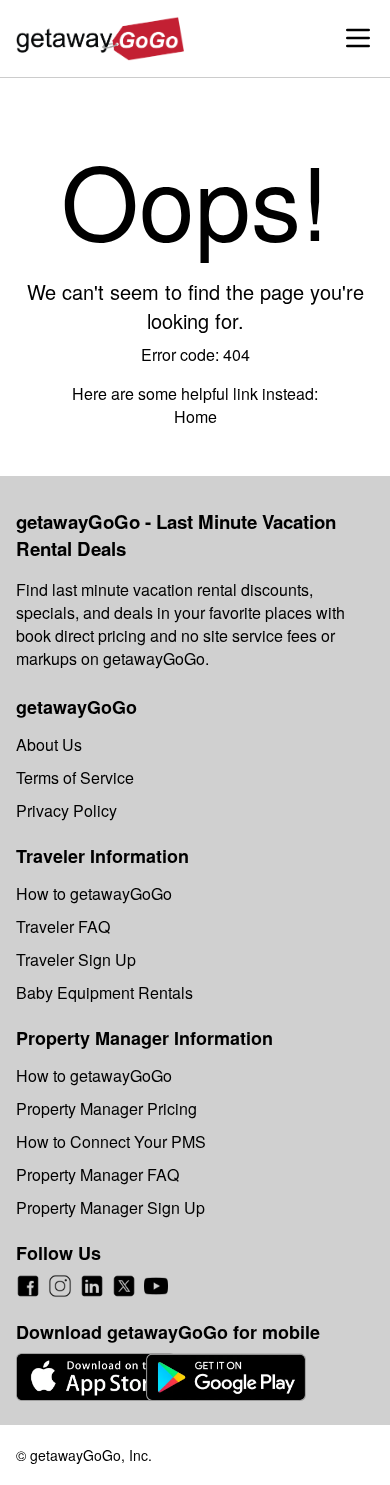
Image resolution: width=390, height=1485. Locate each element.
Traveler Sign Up (76, 959)
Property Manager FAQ (97, 1174)
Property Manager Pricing (106, 1108)
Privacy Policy (66, 810)
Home (195, 416)
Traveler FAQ (63, 926)
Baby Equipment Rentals (104, 992)
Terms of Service (75, 777)
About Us (49, 744)
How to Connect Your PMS (111, 1141)
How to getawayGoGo (94, 893)
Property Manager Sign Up (110, 1207)
